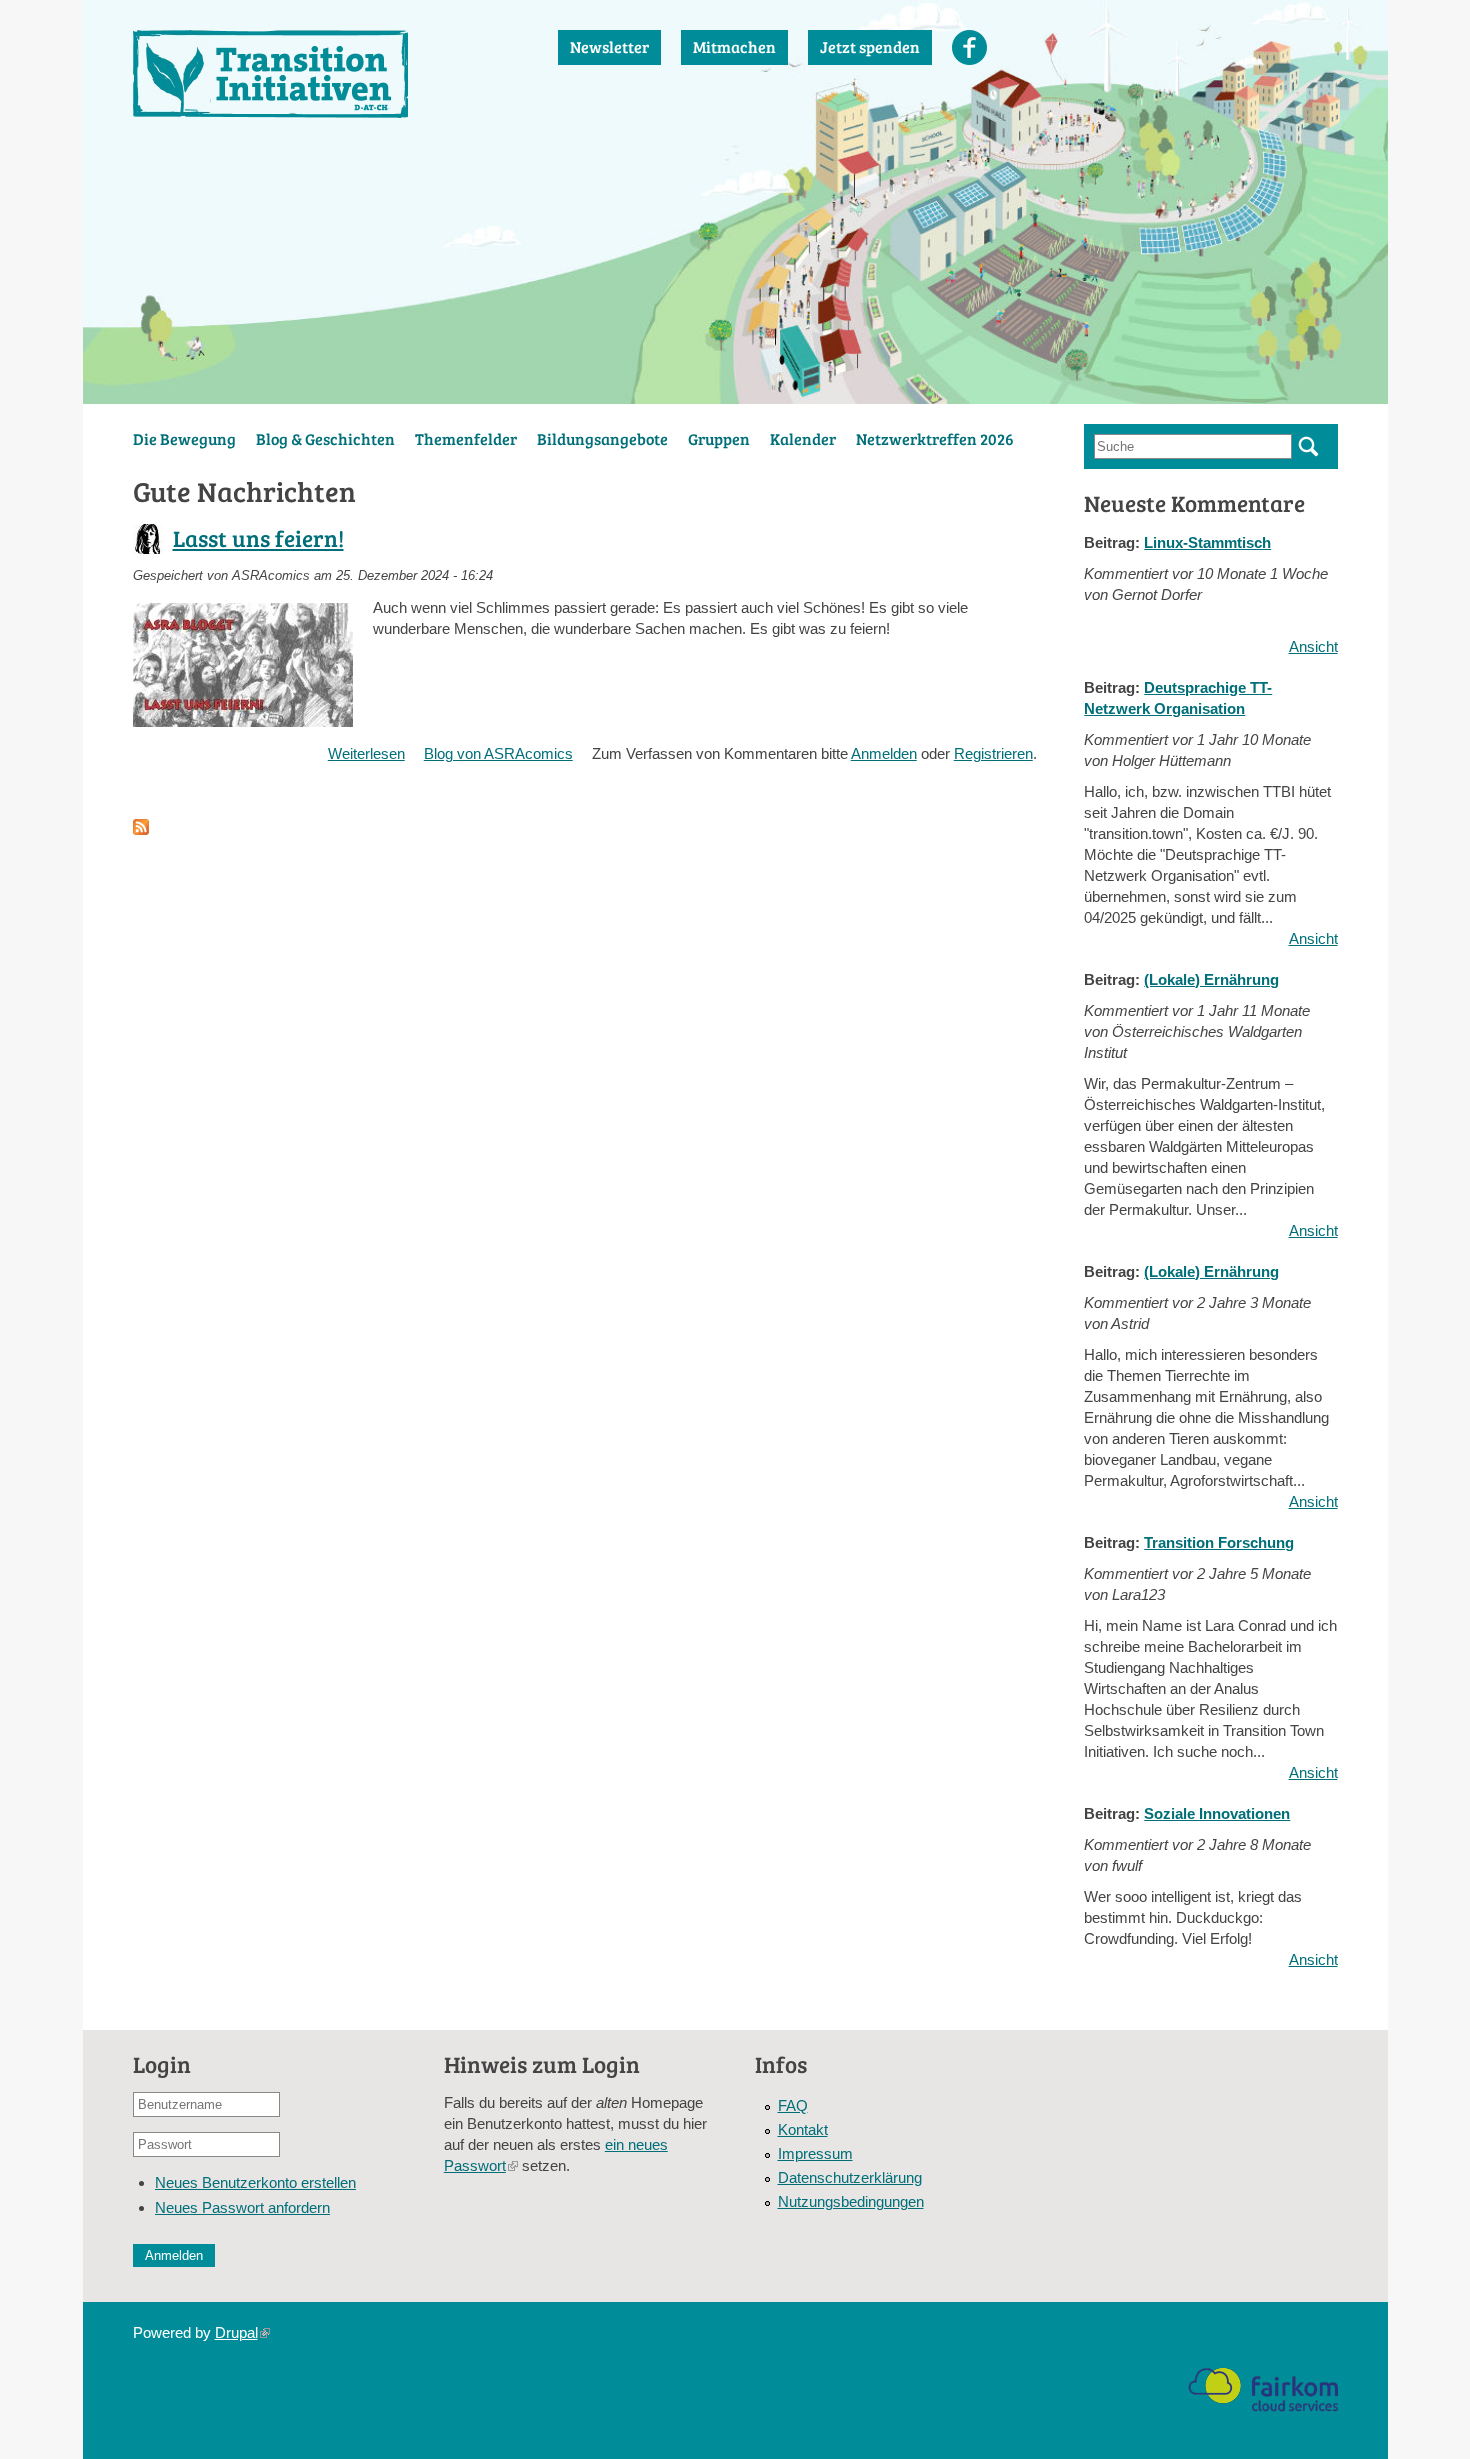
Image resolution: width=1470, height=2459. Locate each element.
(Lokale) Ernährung (1211, 979)
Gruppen (719, 438)
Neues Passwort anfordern (242, 2207)
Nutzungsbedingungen (851, 2201)
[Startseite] (326, 74)
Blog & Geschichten (325, 438)
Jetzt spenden (870, 46)
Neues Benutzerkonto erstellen (255, 2182)
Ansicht (1313, 646)
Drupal (242, 2332)
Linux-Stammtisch (1207, 542)
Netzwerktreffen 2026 (935, 438)
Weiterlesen (366, 753)
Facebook (969, 47)
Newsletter (609, 46)
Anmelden (884, 753)
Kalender (803, 438)
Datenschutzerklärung (850, 2177)
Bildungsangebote (602, 438)
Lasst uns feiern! (258, 537)
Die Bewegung (184, 438)
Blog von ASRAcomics (498, 753)
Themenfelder (466, 438)
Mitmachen (734, 46)
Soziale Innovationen (1217, 1813)
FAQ (793, 2105)
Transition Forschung (1219, 1542)
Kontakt (803, 2129)
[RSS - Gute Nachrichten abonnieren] (141, 824)
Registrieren (993, 753)
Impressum (815, 2153)
